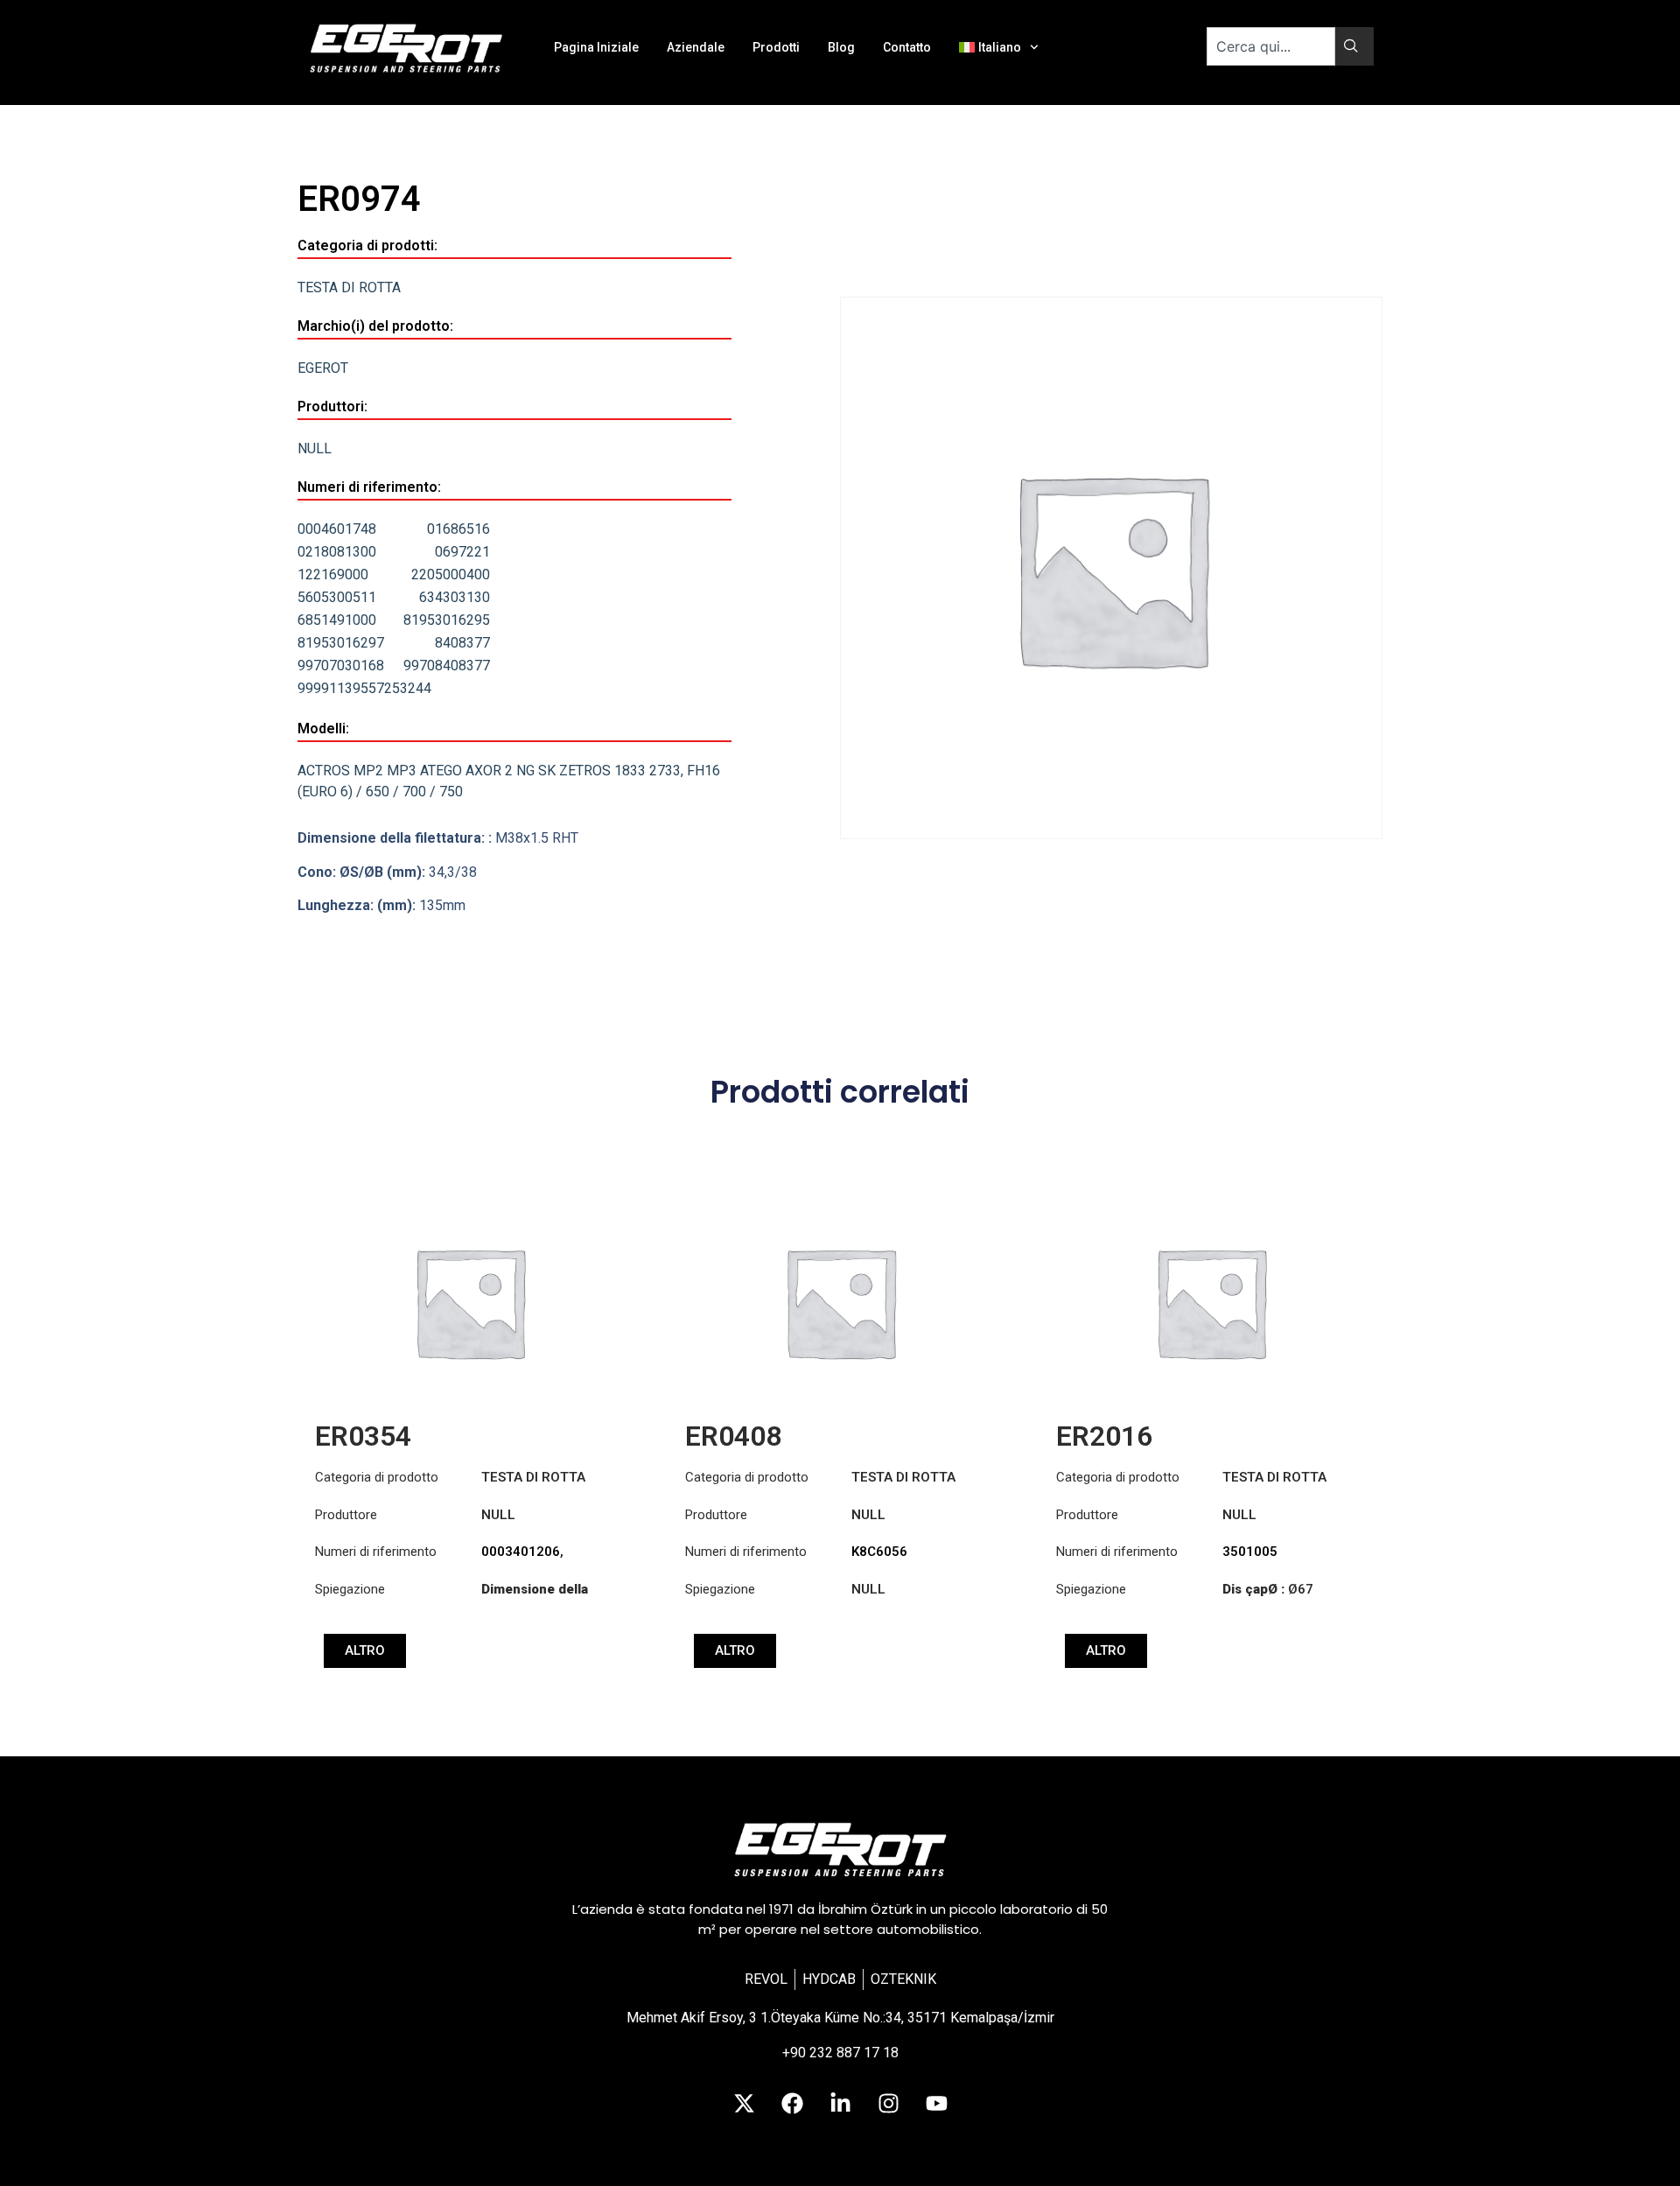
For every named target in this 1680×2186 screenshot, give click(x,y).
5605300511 (337, 597)
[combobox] (1271, 46)
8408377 (462, 643)
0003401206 (521, 1552)
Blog (841, 47)
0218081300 (337, 552)
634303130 (455, 597)
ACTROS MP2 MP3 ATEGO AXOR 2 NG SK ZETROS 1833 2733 (489, 771)
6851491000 (337, 620)
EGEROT (323, 368)
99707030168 (341, 666)
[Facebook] (792, 2103)
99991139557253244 (364, 688)
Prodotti (776, 47)
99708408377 (447, 666)
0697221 (462, 552)
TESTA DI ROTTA (349, 287)
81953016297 (341, 643)
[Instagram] (888, 2103)
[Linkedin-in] (840, 2103)
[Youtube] (936, 2103)
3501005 (1250, 1552)
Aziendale (696, 47)
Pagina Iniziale (596, 47)
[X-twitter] (744, 2103)
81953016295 (447, 620)
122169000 (333, 575)
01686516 (458, 529)
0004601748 (337, 529)
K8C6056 (879, 1552)
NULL (315, 448)
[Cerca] (1354, 46)
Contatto (907, 47)
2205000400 (451, 575)
